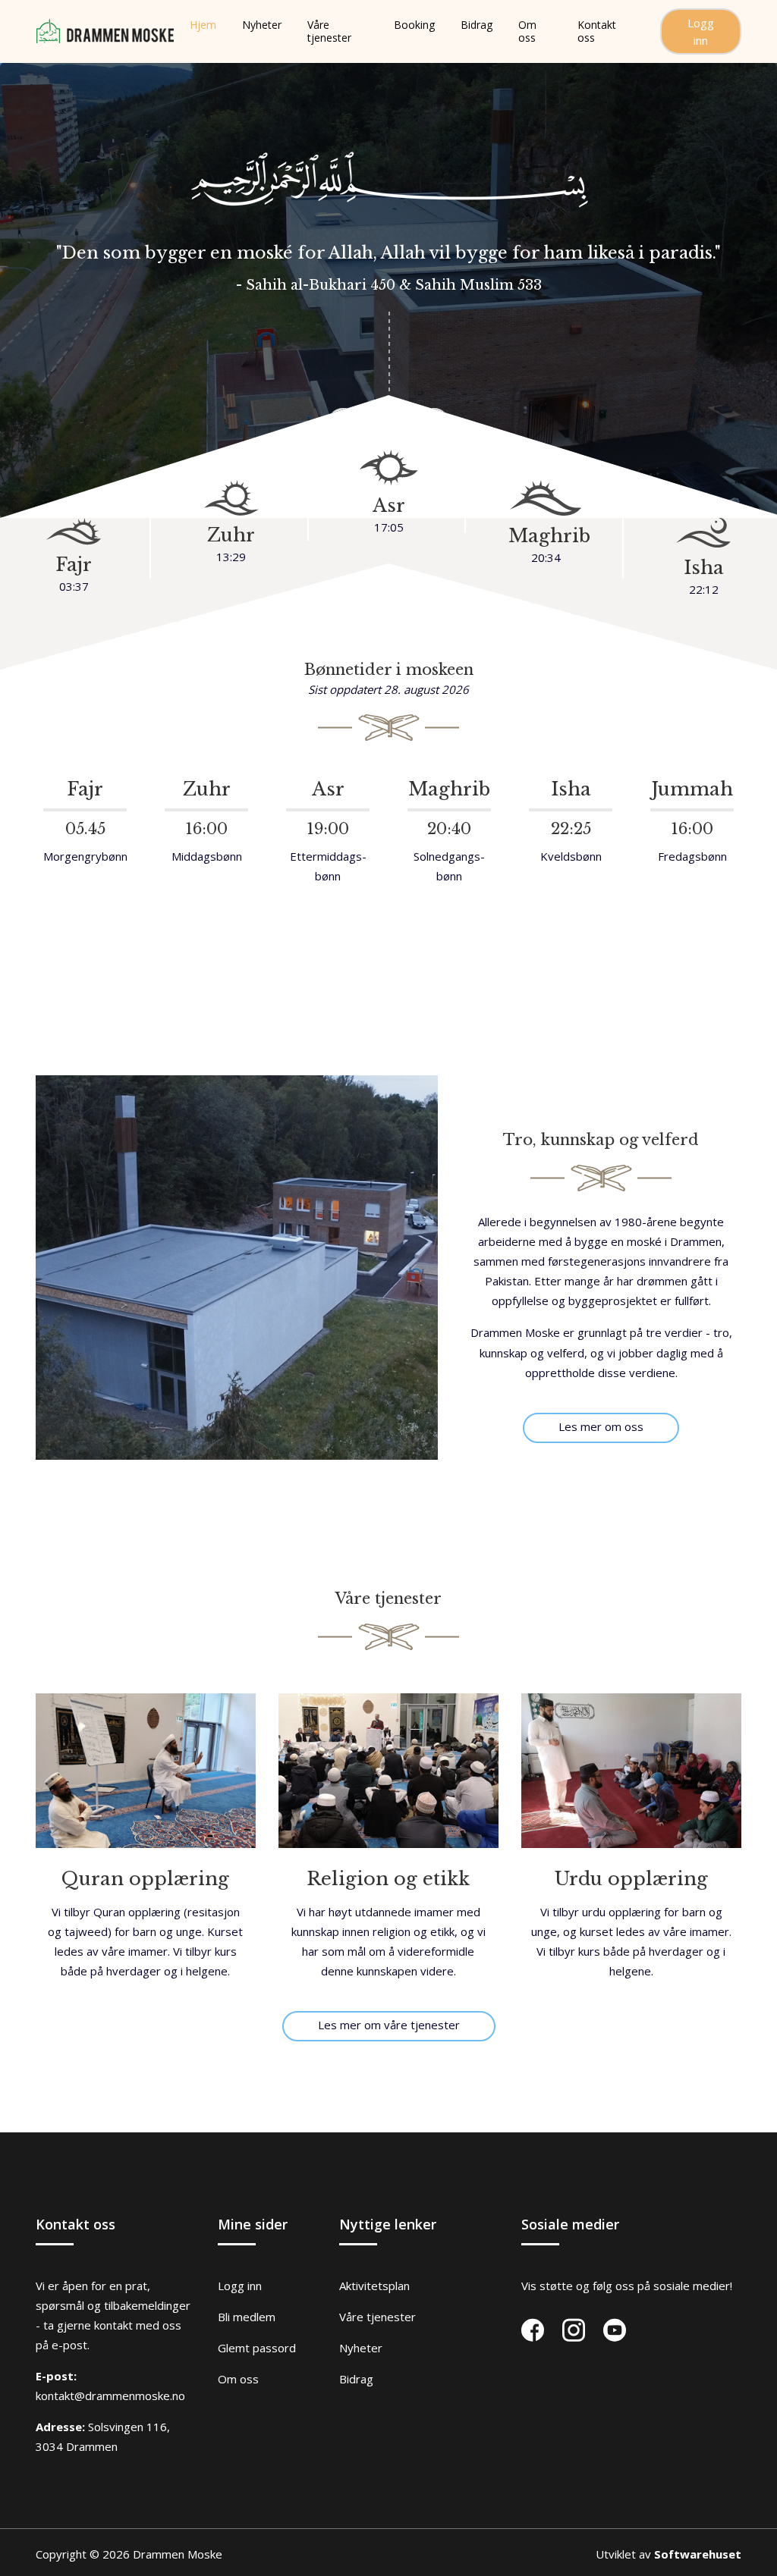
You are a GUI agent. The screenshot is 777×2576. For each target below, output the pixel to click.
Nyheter (361, 2348)
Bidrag (356, 2379)
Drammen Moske (178, 2554)
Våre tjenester (377, 2317)
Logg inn (701, 31)
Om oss (238, 2379)
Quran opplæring (145, 1879)
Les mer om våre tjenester (389, 2025)
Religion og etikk (388, 1879)
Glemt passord (257, 2348)
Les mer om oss (601, 1426)
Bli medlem (247, 2317)
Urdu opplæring (631, 1879)
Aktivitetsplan (374, 2286)
